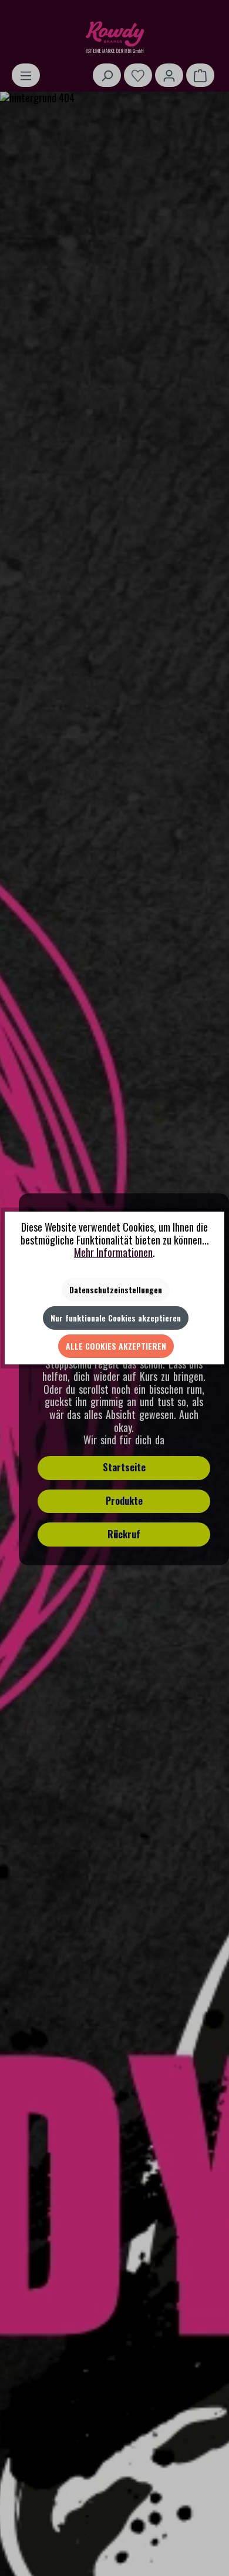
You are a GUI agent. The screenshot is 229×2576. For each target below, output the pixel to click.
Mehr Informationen (113, 1252)
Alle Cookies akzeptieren (116, 1346)
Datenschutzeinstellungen (116, 1289)
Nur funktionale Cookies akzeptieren (116, 1318)
